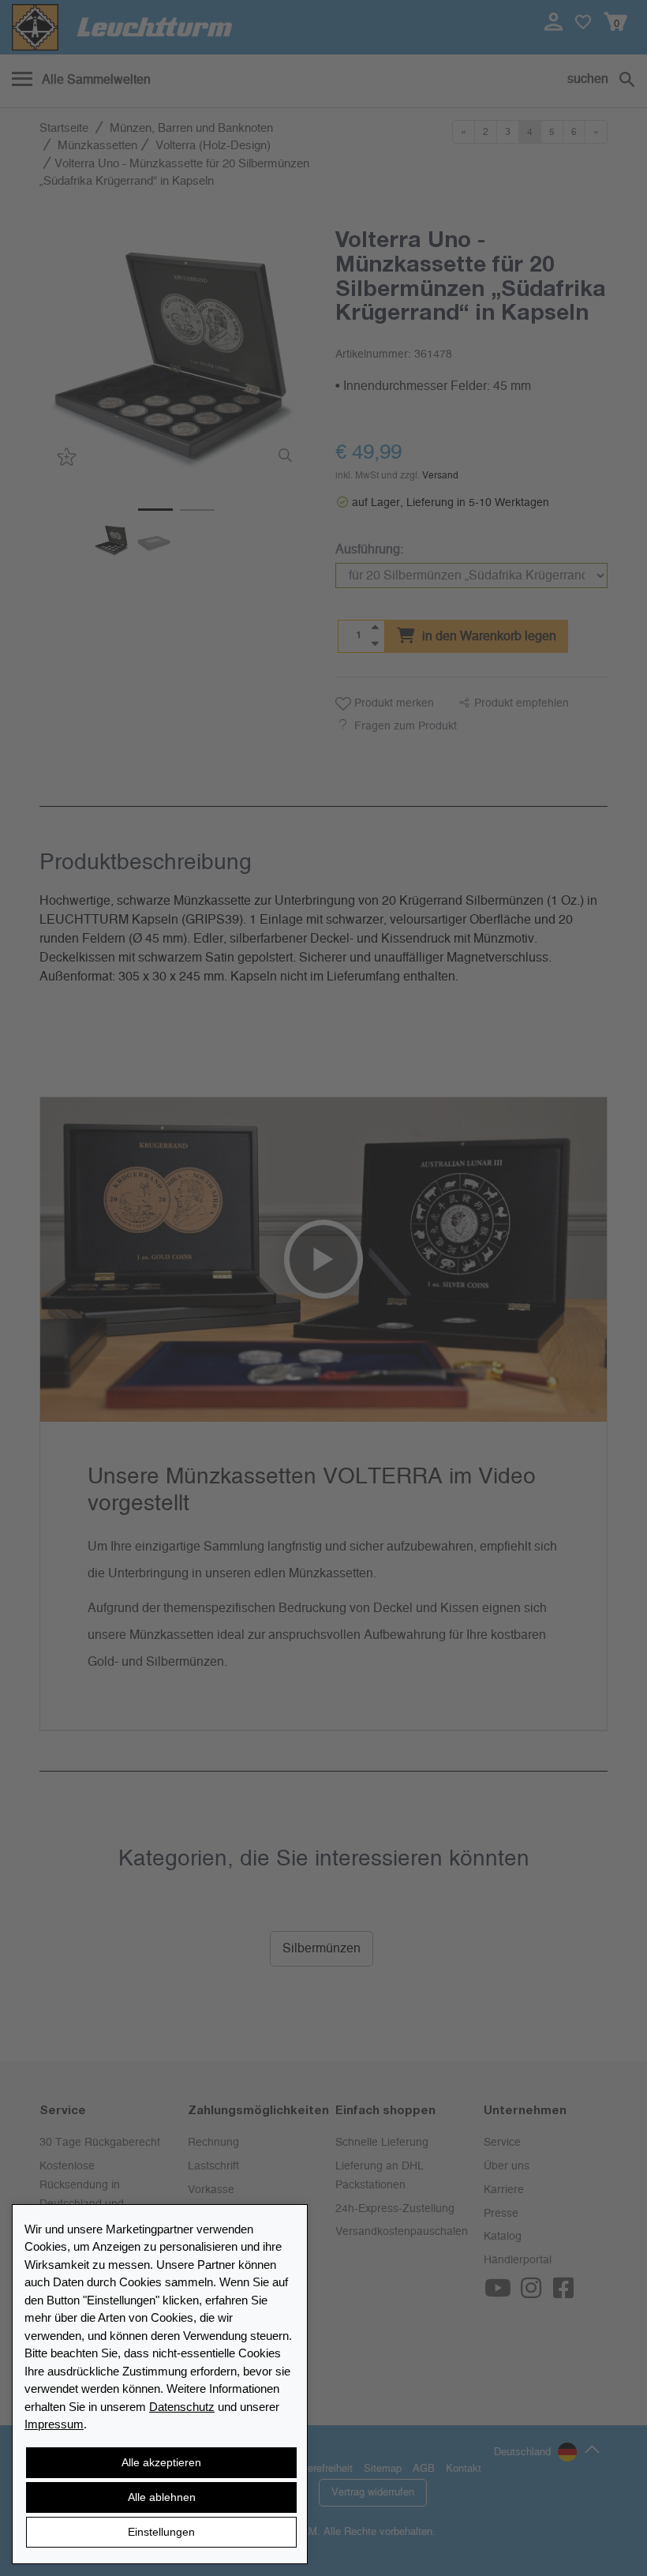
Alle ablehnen (162, 2497)
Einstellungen (161, 2532)
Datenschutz (182, 2407)
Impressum (54, 2424)
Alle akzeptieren (161, 2462)
